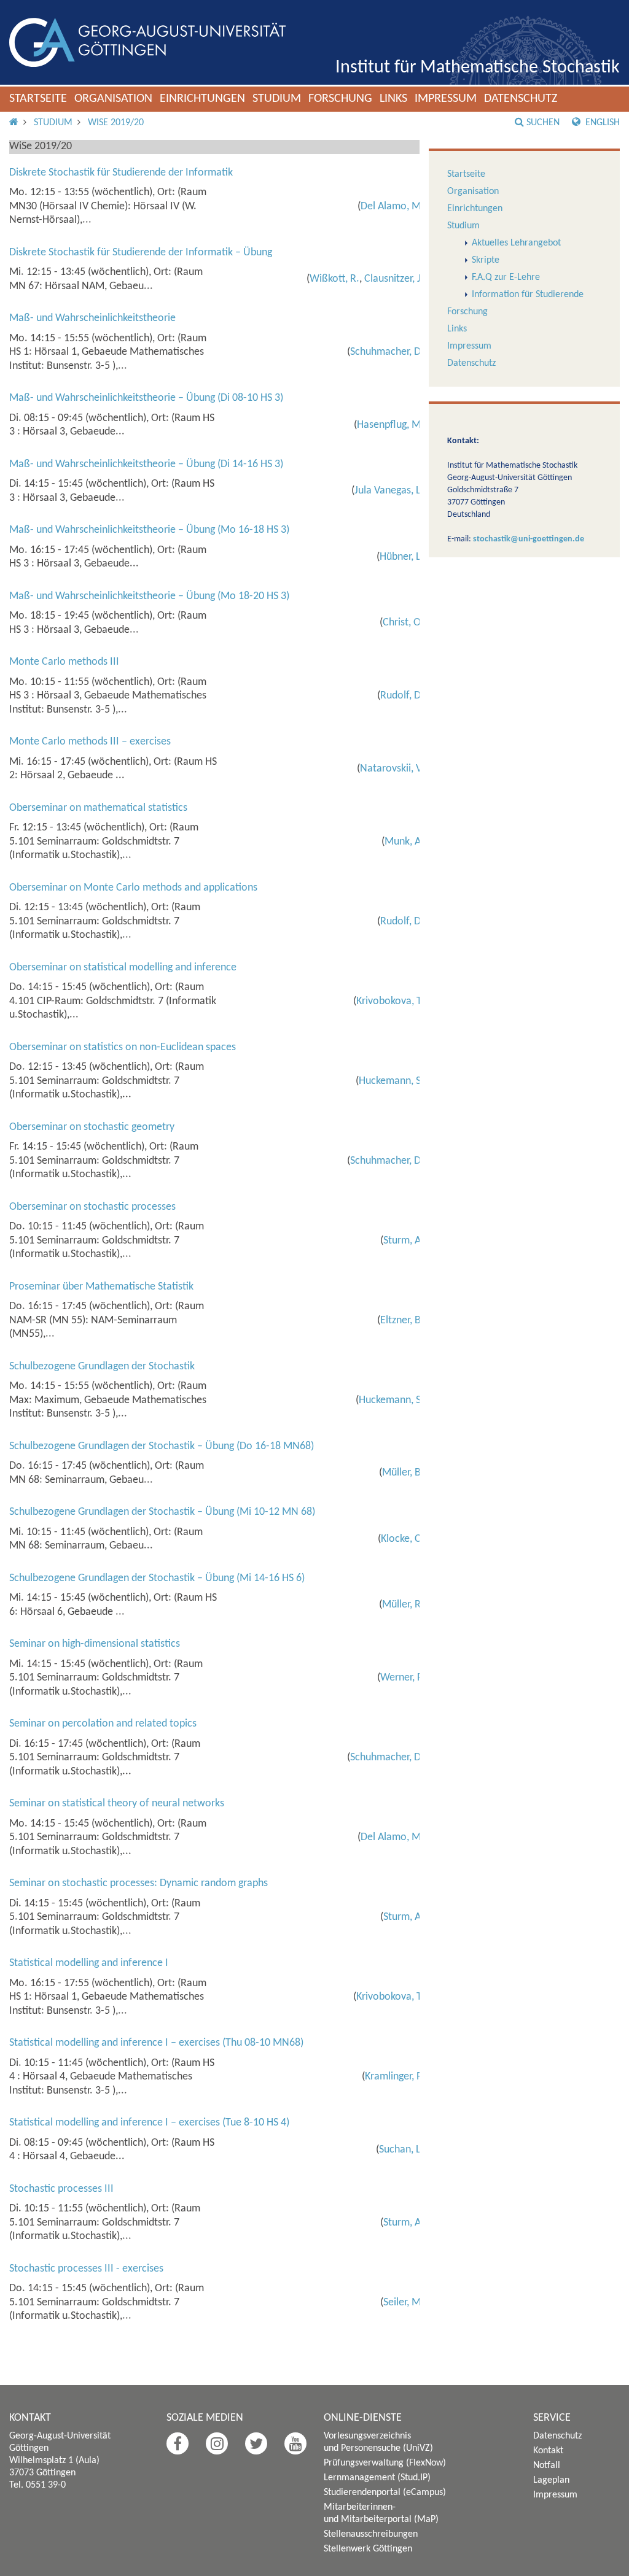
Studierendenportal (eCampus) (385, 2493)
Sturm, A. (404, 1241)
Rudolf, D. (402, 696)
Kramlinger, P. (394, 2077)
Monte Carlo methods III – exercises (90, 742)
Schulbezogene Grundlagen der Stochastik (102, 1367)
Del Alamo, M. (392, 207)
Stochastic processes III (61, 2189)
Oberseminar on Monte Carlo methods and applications (133, 888)
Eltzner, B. (402, 1321)
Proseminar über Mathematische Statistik (101, 1287)
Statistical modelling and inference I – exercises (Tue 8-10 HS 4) (149, 2123)
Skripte (486, 260)
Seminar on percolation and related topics (103, 1724)
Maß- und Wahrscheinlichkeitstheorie (92, 318)
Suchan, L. (401, 2150)
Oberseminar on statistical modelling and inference (123, 968)
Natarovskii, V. (392, 769)
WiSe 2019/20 (116, 123)
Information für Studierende (528, 295)
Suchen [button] (543, 123)
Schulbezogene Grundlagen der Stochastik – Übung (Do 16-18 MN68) (162, 1446)
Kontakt (548, 2451)
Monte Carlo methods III (64, 662)
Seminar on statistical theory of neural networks (117, 1804)
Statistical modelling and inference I (89, 1963)
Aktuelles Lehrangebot (516, 243)
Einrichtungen (202, 99)
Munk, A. (404, 842)
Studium (277, 99)
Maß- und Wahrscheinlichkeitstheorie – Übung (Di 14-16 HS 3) (146, 464)
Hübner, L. (402, 557)
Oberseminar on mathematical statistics (98, 808)
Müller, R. (403, 1605)
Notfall (547, 2466)
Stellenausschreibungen (371, 2534)
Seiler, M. (404, 2303)
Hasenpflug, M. (390, 425)
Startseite (38, 99)
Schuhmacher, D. (387, 352)
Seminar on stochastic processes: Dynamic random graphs (139, 1883)
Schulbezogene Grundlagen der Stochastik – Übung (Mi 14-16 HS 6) (157, 1578)
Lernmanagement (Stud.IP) (377, 2478)
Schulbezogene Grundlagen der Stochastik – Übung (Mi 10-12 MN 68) (162, 1512)
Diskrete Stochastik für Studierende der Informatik (121, 173)
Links (393, 99)
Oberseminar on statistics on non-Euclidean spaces (123, 1047)
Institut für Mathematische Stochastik (478, 68)
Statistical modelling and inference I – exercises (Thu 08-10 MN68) (156, 2043)
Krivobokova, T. (390, 1001)
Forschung (340, 99)
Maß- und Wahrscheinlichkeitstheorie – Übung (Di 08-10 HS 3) (146, 398)
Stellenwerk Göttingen (368, 2549)
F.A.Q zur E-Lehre (506, 277)
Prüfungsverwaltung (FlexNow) (385, 2463)
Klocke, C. (402, 1539)
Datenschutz (521, 99)
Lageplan (551, 2480)
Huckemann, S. (391, 1081)
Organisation (113, 99)
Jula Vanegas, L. (389, 491)
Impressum (446, 99)
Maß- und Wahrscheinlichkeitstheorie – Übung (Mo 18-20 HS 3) (149, 596)
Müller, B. (403, 1473)
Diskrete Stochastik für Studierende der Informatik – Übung (141, 253)
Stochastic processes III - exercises (86, 2269)
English (601, 123)
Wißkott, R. (334, 279)
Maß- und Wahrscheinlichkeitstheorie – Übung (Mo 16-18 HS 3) (149, 530)
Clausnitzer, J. (394, 279)
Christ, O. (403, 623)
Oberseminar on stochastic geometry (92, 1127)
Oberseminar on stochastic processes (92, 1207)
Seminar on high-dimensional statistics (95, 1644)
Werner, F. (402, 1678)
